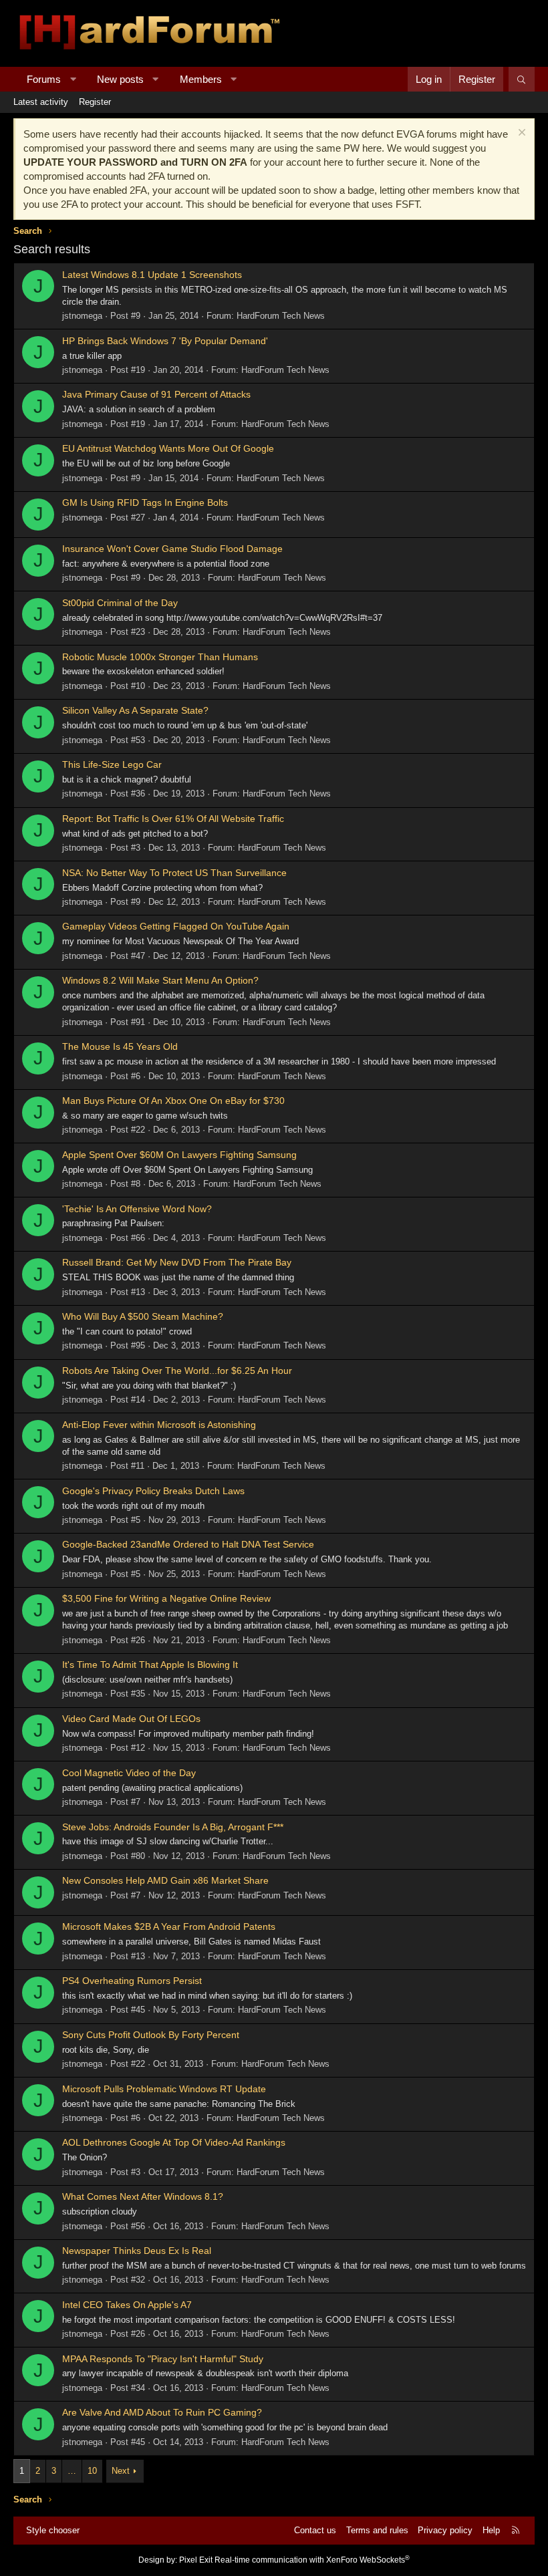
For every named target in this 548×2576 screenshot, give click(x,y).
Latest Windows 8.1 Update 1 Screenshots (152, 275)
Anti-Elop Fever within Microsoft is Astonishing (159, 1425)
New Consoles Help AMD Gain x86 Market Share (165, 1880)
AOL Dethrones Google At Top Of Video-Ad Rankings (174, 2142)
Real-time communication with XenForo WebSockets (312, 2560)
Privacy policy (445, 2530)
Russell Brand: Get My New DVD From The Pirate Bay (177, 1262)
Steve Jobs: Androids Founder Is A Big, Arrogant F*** (173, 1827)
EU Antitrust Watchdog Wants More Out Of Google (168, 448)
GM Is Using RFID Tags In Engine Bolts (145, 503)
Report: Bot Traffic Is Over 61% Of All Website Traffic (173, 819)
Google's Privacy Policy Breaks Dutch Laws (153, 1491)
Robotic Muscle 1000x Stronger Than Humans (160, 657)
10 (92, 2471)
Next (121, 2471)
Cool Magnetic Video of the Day (129, 1773)
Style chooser (53, 2530)
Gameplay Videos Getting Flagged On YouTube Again (176, 926)
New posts (120, 79)
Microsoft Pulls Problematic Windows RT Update (164, 2089)
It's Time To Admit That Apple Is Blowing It (150, 1665)
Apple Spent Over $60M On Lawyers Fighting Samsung (179, 1155)
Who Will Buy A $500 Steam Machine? (143, 1316)
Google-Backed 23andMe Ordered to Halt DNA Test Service (188, 1544)
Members (201, 79)
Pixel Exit (196, 2560)
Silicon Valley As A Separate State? (135, 710)
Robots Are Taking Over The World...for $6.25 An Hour (177, 1371)
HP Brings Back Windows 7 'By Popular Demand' (165, 341)
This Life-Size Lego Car (112, 764)
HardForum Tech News (281, 316)
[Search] (522, 79)
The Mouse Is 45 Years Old (120, 1046)
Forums (44, 79)
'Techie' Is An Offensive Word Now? (137, 1209)
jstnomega (82, 316)
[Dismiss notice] (520, 134)
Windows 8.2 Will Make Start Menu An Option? (160, 980)
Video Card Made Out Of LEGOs (131, 1719)
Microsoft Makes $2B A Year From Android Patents (169, 1926)
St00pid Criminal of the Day (120, 603)
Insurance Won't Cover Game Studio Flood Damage (172, 549)
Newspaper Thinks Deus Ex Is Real (137, 2251)
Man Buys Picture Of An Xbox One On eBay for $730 (173, 1101)
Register (95, 102)
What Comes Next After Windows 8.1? (143, 2196)
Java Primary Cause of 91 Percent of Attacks (156, 394)
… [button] (72, 2471)
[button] (73, 79)
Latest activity (41, 102)
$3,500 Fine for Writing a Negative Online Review (166, 1598)
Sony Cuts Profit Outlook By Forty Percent (151, 2035)
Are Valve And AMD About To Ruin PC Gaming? (162, 2412)
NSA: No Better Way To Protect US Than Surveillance (174, 873)
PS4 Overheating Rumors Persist (132, 1981)
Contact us (315, 2530)
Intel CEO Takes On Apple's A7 (127, 2305)
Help (491, 2530)
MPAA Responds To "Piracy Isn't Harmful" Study (163, 2359)
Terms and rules (377, 2530)
